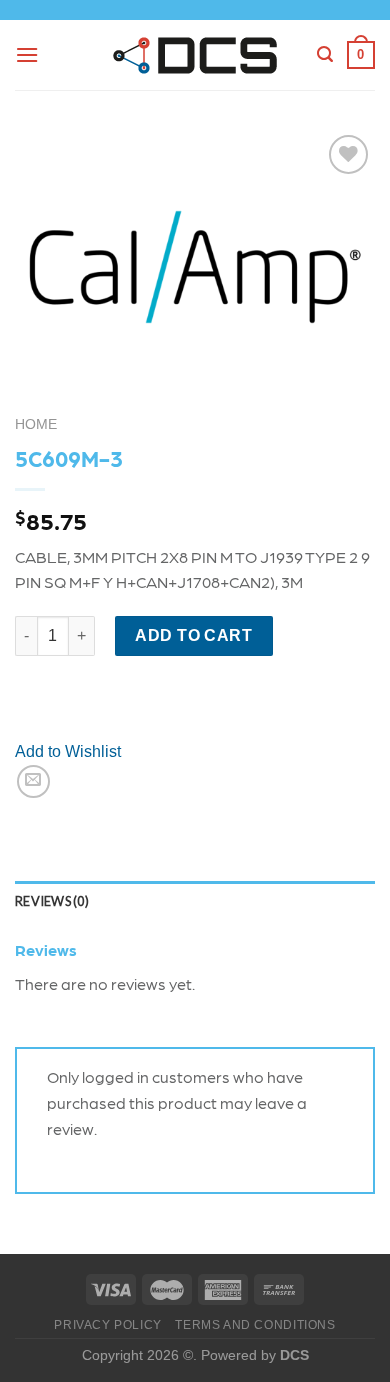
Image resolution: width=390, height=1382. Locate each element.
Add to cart (193, 635)
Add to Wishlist (68, 751)
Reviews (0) (52, 901)
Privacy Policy (108, 1325)
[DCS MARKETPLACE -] (195, 55)
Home (36, 424)
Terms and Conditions (255, 1325)
